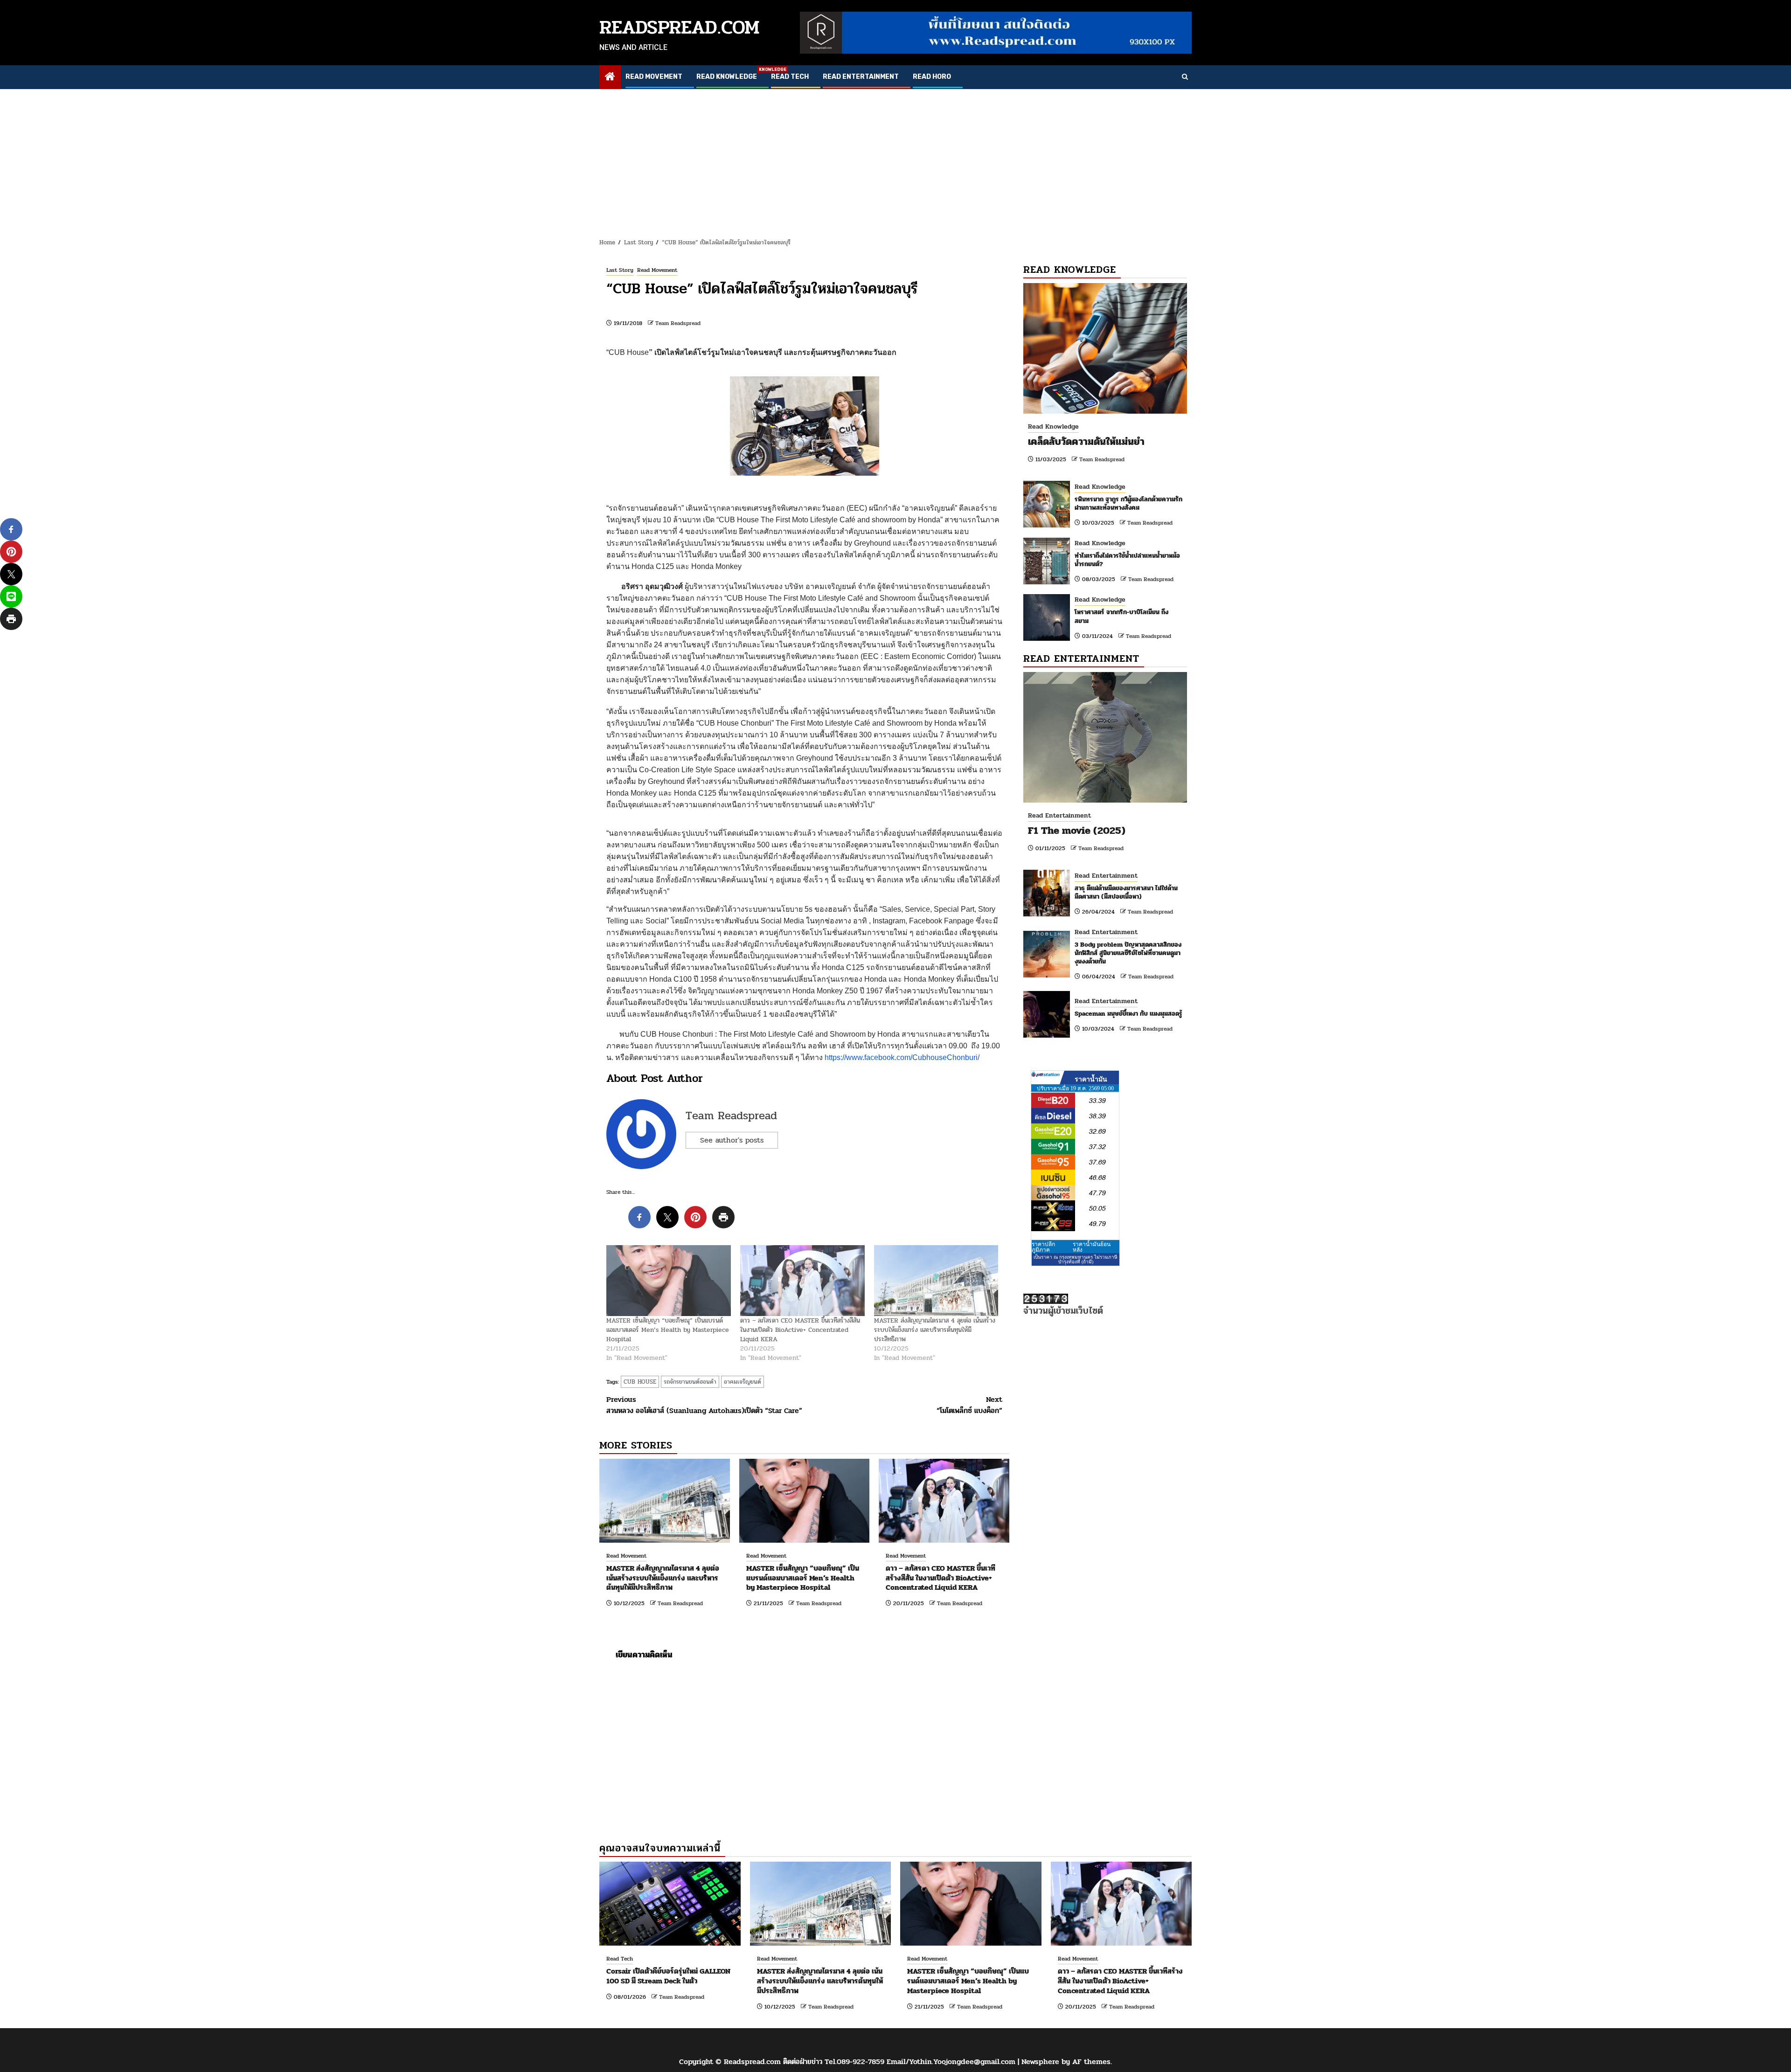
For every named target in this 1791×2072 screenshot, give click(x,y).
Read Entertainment (861, 77)
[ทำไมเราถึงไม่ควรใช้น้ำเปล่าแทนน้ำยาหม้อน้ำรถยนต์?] (1047, 561)
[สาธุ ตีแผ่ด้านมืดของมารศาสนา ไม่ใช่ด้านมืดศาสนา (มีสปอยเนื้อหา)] (1047, 893)
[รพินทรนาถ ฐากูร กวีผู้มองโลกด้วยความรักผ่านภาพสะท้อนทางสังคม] (1047, 504)
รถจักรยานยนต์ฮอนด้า (690, 1382)
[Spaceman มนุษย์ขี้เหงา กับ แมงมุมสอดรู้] (1047, 1014)
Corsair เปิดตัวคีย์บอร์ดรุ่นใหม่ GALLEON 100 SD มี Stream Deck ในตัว (668, 1976)
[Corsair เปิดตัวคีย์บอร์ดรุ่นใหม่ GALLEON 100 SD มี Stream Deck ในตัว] (670, 1904)
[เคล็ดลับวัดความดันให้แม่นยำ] (1105, 348)
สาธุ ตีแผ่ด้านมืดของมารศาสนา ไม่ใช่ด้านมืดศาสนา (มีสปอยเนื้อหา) (1126, 892)
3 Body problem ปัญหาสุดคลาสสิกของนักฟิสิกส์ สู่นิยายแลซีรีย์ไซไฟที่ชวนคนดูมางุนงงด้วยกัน (1128, 953)
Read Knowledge (727, 77)
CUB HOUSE (640, 1382)
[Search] (1185, 77)
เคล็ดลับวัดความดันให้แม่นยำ (1086, 442)
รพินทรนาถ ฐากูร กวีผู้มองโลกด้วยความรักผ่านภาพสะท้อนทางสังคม (1128, 503)
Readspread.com (680, 27)
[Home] (610, 78)
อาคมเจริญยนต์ (743, 1382)
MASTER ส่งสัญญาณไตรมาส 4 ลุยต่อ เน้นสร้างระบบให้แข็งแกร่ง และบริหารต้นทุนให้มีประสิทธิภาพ (935, 1330)
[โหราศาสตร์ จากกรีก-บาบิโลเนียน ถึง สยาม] (1047, 617)
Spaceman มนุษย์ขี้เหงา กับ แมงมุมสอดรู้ (1128, 1014)
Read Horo (932, 77)
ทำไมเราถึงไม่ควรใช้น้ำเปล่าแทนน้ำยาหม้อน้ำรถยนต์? (1127, 560)
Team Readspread (678, 323)
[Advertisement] (895, 159)
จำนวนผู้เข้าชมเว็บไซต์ (1063, 1311)
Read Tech (790, 77)
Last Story (620, 270)
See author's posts (732, 1140)
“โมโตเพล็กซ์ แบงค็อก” (969, 1405)
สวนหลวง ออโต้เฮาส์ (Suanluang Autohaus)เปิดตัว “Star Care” (704, 1405)
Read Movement (654, 77)
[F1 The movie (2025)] (1105, 737)
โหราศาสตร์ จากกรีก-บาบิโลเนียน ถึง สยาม (1121, 616)
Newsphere (1040, 2062)
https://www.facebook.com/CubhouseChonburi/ (902, 1057)
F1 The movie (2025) (1077, 831)
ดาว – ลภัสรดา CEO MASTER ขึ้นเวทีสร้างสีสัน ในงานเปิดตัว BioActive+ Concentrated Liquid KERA (800, 1330)
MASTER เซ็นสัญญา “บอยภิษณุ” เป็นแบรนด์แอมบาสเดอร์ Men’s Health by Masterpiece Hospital (668, 1330)
